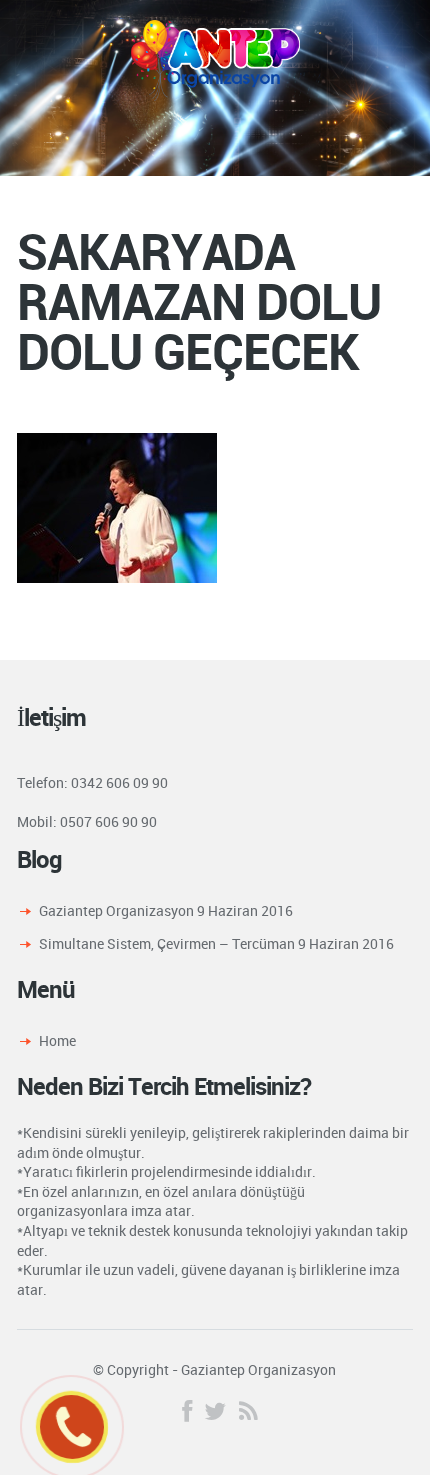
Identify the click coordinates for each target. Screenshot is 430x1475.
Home (57, 1040)
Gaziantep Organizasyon (116, 910)
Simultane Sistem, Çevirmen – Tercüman (167, 943)
